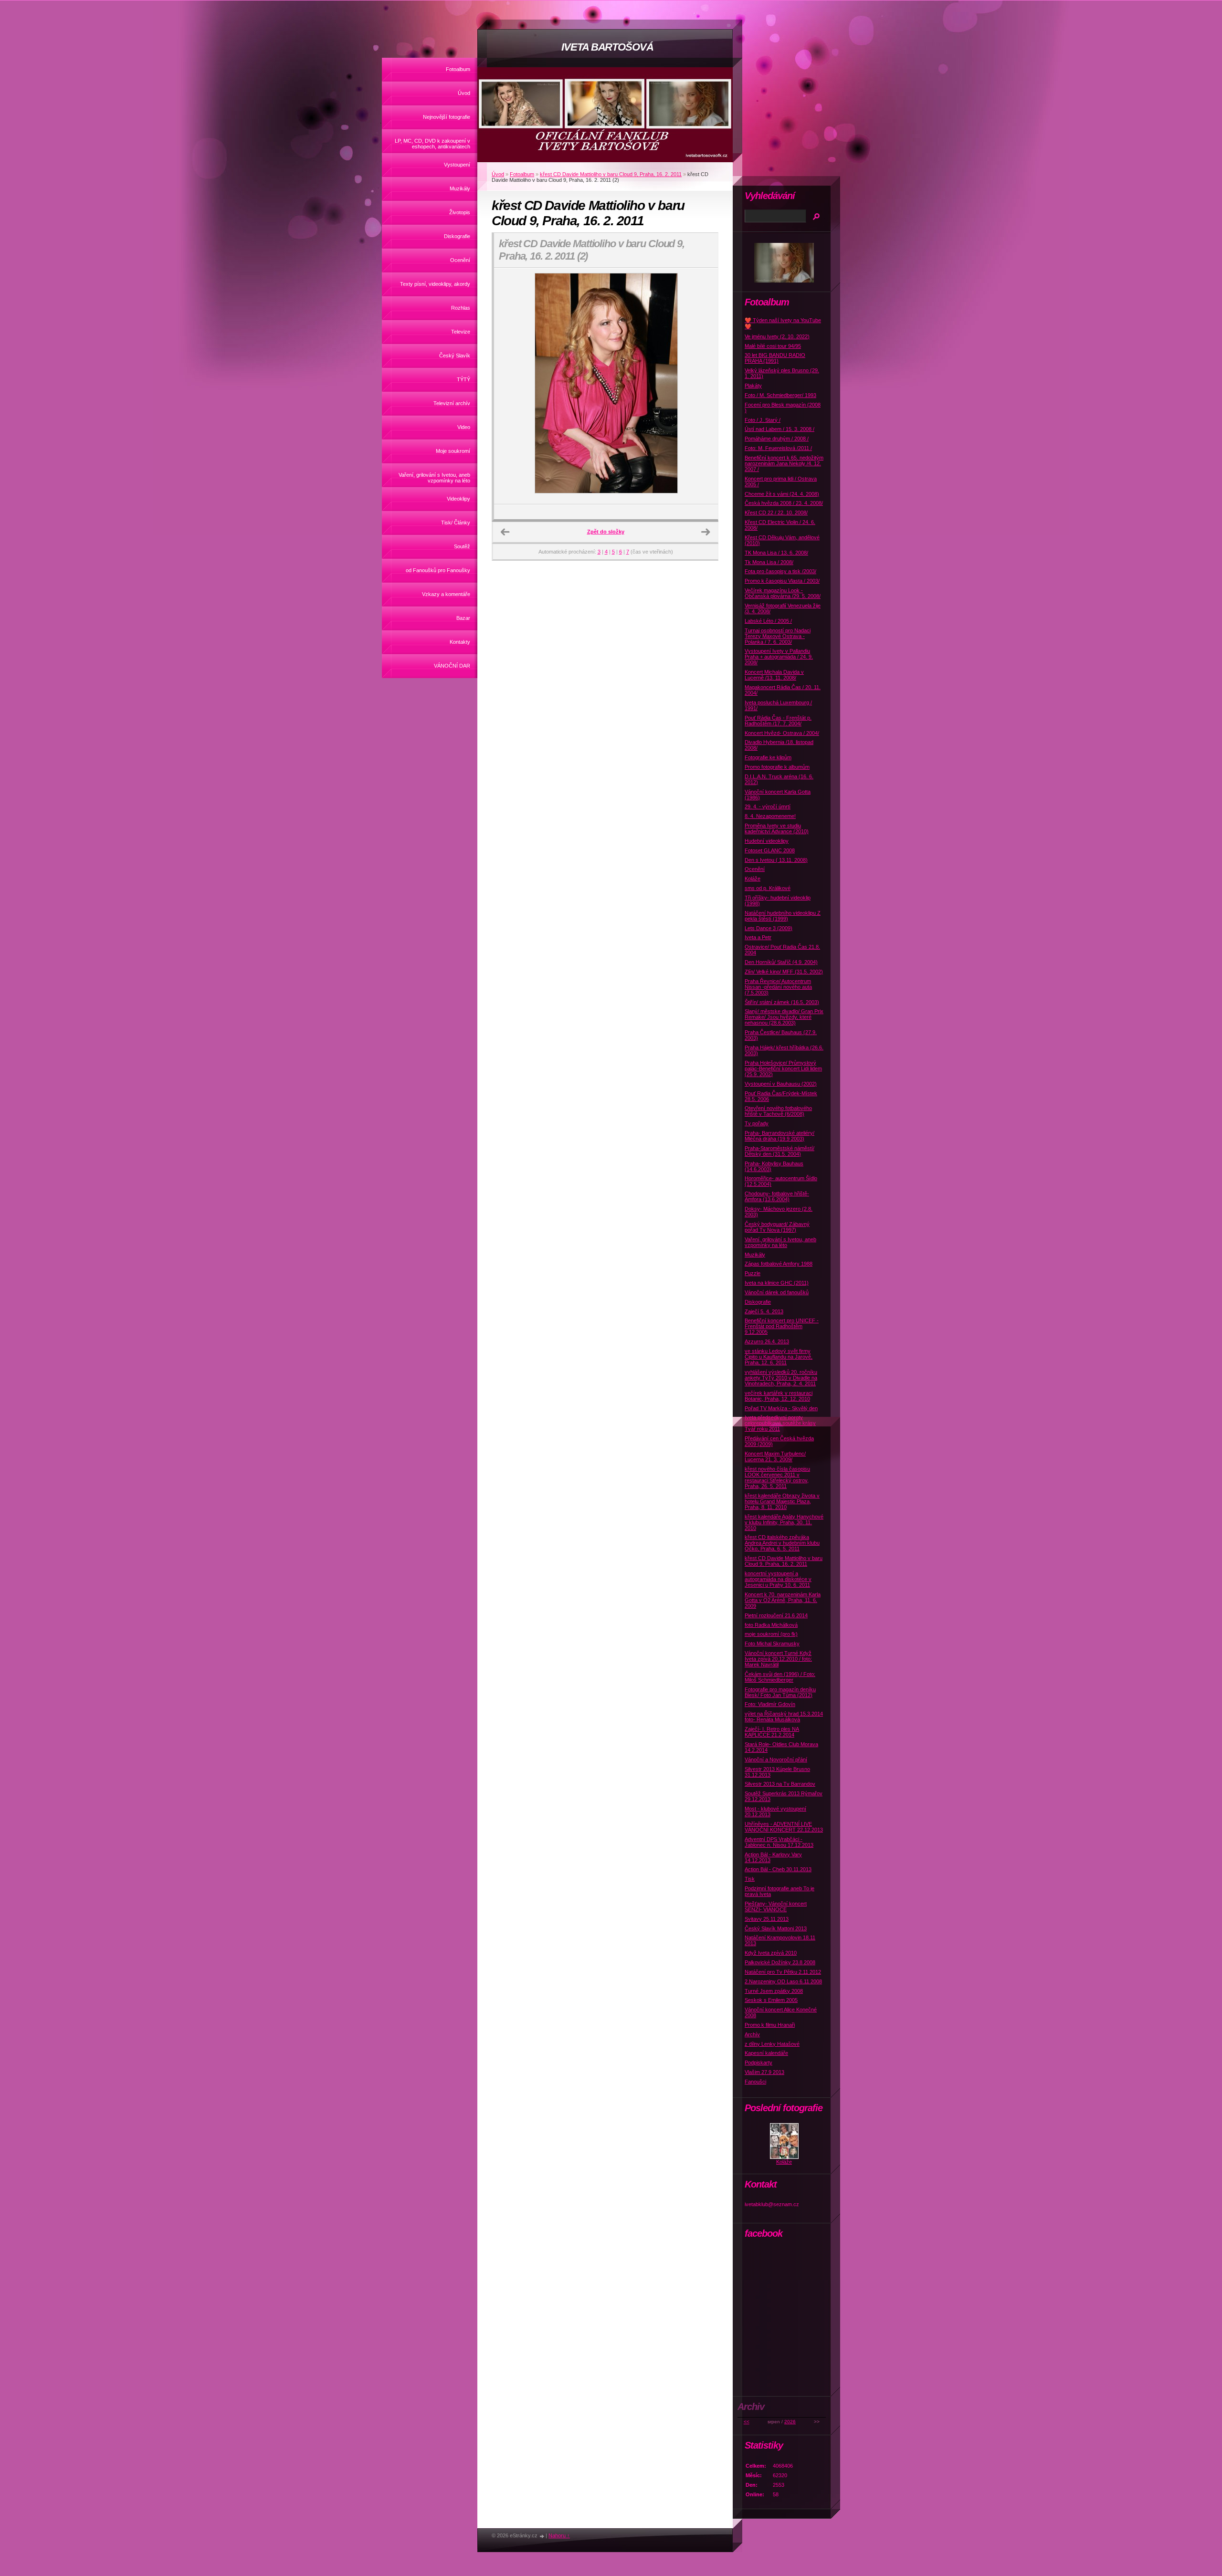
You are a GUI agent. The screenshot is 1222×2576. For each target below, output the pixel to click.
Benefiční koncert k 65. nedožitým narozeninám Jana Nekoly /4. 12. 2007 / (784, 463)
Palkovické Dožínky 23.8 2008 (780, 1962)
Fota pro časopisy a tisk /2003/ (780, 571)
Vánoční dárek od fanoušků (777, 1292)
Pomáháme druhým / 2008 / (777, 439)
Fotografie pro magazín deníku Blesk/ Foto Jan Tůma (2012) (780, 1692)
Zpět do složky (606, 532)
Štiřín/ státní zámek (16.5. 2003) (782, 1002)
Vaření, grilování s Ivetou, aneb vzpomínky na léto (434, 478)
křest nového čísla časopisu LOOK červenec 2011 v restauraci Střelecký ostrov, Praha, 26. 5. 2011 (777, 1477)
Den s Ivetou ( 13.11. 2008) (776, 860)
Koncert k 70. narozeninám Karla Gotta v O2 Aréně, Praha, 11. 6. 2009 (783, 1600)
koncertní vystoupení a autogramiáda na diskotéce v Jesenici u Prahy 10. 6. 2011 (778, 1579)
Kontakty (460, 642)
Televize (461, 332)
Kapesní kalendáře (766, 2053)
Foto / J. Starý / (763, 420)
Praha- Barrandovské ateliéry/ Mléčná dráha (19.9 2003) (780, 1136)
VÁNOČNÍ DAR (452, 666)
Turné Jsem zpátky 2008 (774, 1991)
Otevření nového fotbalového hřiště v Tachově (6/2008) (778, 1111)
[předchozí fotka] (510, 386)
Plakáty (753, 386)
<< (747, 2422)
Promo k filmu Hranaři (770, 2025)
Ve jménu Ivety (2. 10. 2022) (777, 336)
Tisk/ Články (456, 523)
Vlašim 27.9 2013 (764, 2072)
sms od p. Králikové (768, 888)
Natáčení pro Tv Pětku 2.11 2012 (783, 1972)
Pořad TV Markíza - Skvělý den (781, 1408)
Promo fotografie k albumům (777, 767)
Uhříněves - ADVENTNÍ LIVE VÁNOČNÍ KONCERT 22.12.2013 (784, 1827)
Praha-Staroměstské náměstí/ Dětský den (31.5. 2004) (780, 1151)
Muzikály (460, 188)
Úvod (464, 93)
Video (464, 427)
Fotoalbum (458, 69)
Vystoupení (457, 165)
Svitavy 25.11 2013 (767, 1919)
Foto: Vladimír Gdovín (770, 1704)
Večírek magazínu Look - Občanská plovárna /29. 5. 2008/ (783, 593)
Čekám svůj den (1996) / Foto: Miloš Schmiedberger (780, 1677)
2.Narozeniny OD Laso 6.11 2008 (783, 1981)
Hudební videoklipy (767, 841)
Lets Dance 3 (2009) (769, 928)
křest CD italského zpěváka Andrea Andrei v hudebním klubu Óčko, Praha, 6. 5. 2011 (782, 1543)
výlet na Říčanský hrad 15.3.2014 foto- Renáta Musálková (784, 1717)
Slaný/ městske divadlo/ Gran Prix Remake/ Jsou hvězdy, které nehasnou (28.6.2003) (784, 1017)
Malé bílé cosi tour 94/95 (773, 346)
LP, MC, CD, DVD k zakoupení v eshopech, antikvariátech (432, 144)
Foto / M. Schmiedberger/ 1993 (780, 395)
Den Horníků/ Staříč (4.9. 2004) (781, 962)
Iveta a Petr (758, 937)
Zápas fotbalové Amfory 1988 (779, 1264)
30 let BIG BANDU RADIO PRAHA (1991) (775, 358)
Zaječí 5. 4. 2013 (764, 1311)
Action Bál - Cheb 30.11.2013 (778, 1869)
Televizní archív (452, 403)
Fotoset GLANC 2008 (770, 850)
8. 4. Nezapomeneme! (770, 816)
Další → (706, 532)
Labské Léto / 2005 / (768, 621)
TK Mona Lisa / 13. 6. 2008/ (776, 553)
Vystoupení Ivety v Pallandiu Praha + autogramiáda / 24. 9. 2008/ (779, 657)
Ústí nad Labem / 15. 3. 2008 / (780, 429)
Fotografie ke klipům (768, 757)
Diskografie (457, 236)
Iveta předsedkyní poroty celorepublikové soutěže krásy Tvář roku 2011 (780, 1423)
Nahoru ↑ (559, 2535)
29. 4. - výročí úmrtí (768, 806)
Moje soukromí (453, 451)
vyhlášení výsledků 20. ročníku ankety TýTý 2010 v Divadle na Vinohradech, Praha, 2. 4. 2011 (781, 1378)
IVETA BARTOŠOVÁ (607, 47)
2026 (790, 2422)
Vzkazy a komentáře (446, 594)
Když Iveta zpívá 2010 (771, 1953)
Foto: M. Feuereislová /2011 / (778, 448)
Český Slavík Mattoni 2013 (776, 1928)
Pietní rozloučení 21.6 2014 (776, 1615)
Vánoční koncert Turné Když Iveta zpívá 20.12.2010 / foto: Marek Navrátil (778, 1659)
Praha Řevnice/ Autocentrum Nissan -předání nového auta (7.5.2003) (778, 987)
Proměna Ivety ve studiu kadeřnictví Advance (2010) (777, 828)
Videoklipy (458, 499)
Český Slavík (455, 356)
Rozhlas (461, 308)
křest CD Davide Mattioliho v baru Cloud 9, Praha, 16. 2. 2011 (611, 174)
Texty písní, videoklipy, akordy (435, 284)
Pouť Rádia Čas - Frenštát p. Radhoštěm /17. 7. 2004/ (778, 721)
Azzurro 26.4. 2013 (767, 1341)
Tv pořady (757, 1123)
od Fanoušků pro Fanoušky (438, 570)
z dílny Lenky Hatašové (772, 2044)
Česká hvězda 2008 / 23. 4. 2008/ (784, 503)
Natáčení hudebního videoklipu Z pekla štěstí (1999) (783, 916)
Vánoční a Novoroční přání (776, 1759)
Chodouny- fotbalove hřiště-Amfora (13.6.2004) (777, 1196)
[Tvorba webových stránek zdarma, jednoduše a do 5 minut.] (542, 2536)
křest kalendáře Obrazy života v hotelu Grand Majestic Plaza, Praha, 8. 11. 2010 (782, 1501)
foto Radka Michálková (771, 1625)
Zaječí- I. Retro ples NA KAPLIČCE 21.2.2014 (772, 1732)
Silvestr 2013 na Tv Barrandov (780, 1784)
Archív (752, 2034)
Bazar (463, 618)
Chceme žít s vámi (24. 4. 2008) (782, 494)
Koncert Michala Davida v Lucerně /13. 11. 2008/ (774, 675)
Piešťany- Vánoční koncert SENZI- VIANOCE (776, 1906)
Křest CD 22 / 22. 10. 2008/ (776, 513)
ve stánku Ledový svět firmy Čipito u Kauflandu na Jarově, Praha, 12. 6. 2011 (779, 1357)
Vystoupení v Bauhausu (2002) (781, 1084)
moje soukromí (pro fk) (771, 1634)
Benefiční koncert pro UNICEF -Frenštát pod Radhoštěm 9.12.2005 (782, 1326)
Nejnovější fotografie (447, 117)
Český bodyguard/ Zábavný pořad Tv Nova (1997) (777, 1227)
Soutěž (462, 546)
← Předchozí (505, 532)
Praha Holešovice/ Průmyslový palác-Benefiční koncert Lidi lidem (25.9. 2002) (783, 1068)
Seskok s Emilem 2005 (771, 2000)
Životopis (460, 212)
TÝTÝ (464, 379)
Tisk (750, 1879)
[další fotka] (702, 386)
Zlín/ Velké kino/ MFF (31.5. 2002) (784, 972)
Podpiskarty (758, 2063)
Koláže (753, 879)
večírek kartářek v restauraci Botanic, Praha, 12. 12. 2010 (779, 1396)
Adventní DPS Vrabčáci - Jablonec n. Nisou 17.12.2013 (779, 1842)
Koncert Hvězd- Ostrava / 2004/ (782, 733)
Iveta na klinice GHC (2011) (777, 1283)
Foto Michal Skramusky (772, 1644)
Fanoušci (755, 2082)
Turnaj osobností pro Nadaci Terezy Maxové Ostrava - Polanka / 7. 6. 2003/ (778, 636)
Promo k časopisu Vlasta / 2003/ (782, 581)
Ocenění (460, 260)
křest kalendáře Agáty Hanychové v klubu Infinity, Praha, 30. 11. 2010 (784, 1522)
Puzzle (753, 1273)
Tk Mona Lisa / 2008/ (769, 562)
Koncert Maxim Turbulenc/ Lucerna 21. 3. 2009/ (775, 1456)
